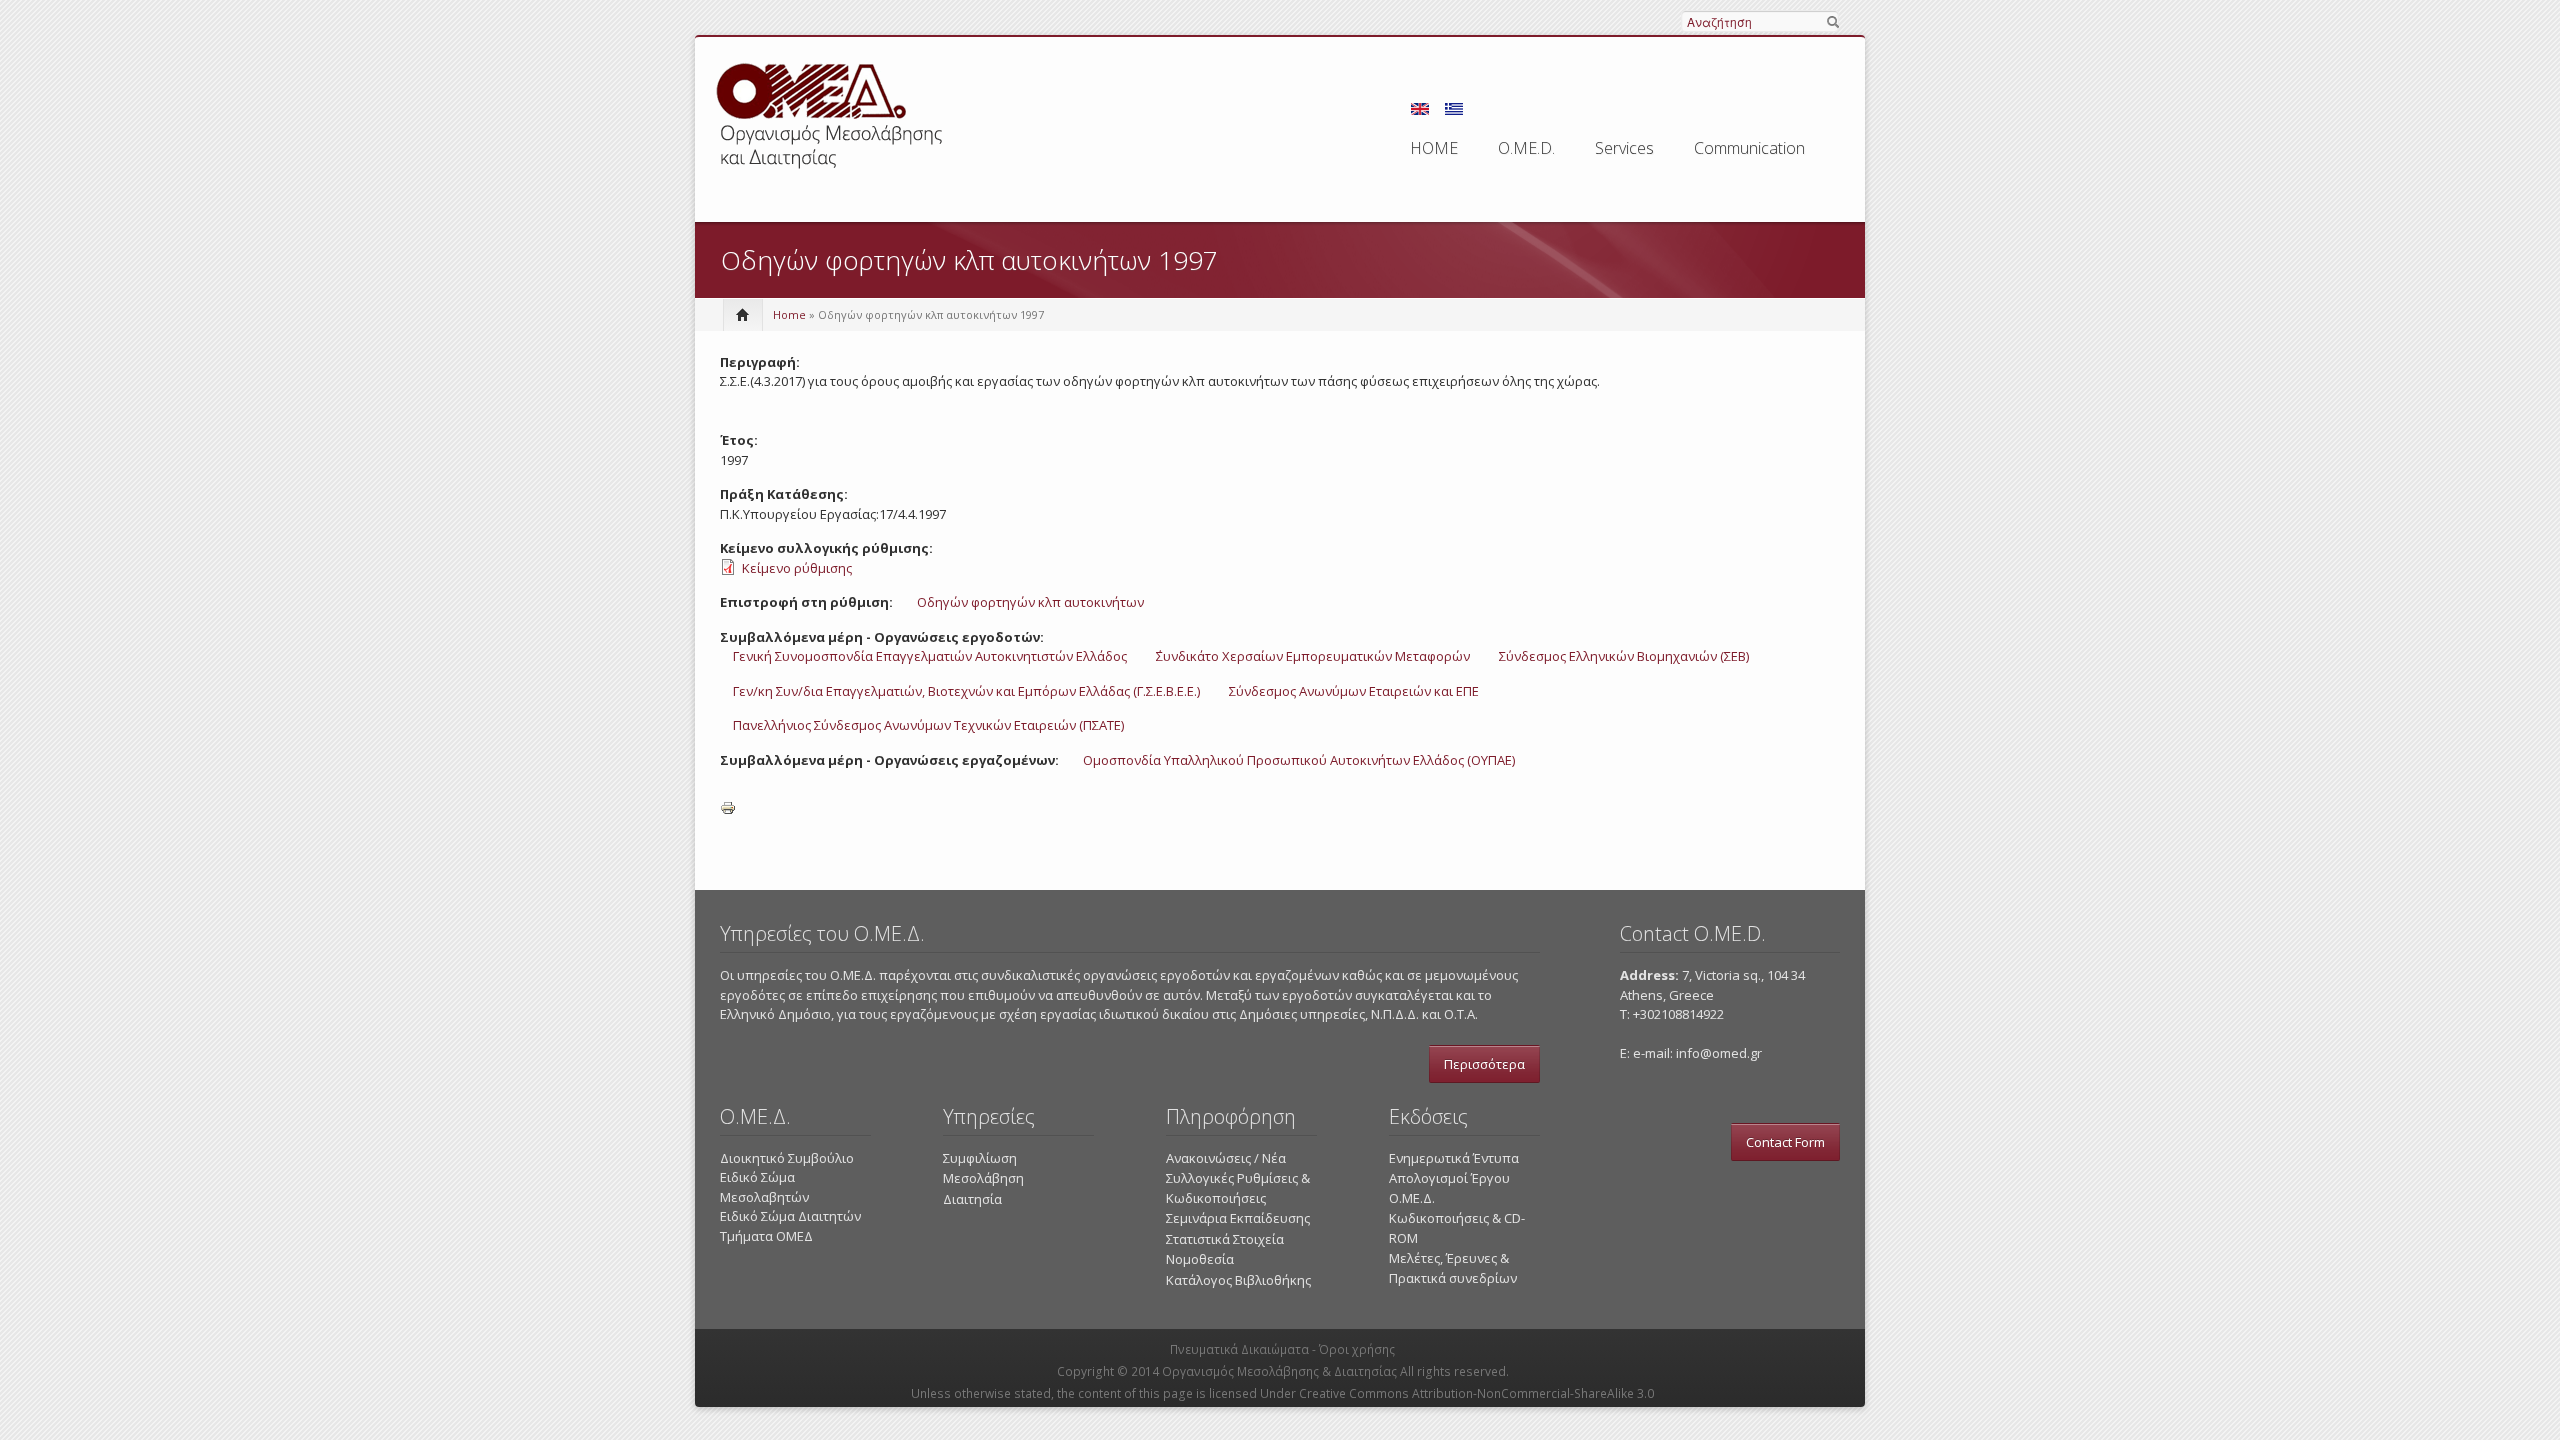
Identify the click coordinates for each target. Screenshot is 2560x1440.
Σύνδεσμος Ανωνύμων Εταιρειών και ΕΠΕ (1354, 691)
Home (789, 314)
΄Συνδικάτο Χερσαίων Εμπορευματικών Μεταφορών (1313, 656)
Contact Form (1785, 1142)
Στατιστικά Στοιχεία (1225, 1239)
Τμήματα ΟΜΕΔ (766, 1236)
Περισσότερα (1484, 1064)
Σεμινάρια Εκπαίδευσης (1238, 1218)
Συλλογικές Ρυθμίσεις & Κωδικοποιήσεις (1238, 1188)
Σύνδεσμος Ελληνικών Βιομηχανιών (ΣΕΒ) (1624, 656)
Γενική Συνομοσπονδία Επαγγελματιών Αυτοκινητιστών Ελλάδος (930, 656)
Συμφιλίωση (980, 1158)
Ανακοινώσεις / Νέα (1226, 1158)
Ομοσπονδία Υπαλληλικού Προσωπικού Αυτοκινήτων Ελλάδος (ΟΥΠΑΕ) (1299, 760)
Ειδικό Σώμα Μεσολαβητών (764, 1187)
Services (1624, 148)
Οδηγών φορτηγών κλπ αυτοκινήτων (1030, 602)
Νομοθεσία (1200, 1259)
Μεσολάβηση (983, 1178)
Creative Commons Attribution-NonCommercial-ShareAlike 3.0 (1476, 1393)
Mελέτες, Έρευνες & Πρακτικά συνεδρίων (1453, 1268)
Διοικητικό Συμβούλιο (787, 1158)
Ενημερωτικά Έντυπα (1454, 1158)
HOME (1434, 148)
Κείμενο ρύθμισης (797, 568)
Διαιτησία (972, 1199)
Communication (1749, 148)
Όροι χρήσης (1357, 1349)
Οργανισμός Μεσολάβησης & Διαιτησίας (1279, 1371)
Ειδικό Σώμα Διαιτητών (790, 1216)
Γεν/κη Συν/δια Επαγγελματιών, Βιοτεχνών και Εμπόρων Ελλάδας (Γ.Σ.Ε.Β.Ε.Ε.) (966, 691)
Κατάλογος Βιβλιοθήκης (1238, 1280)
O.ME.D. (1526, 148)
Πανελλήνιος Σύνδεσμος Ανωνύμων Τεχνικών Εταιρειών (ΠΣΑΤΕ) (928, 725)
